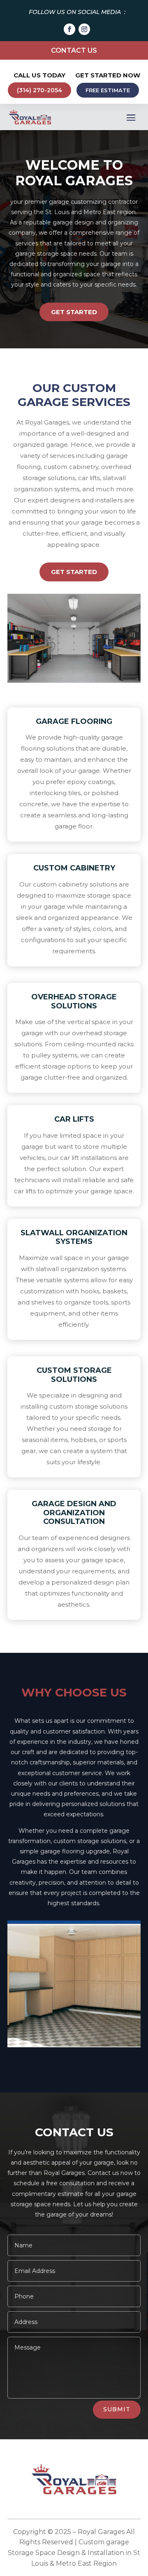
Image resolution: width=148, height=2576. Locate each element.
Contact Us (74, 50)
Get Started (74, 312)
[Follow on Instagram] (84, 29)
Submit (117, 2409)
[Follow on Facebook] (69, 29)
